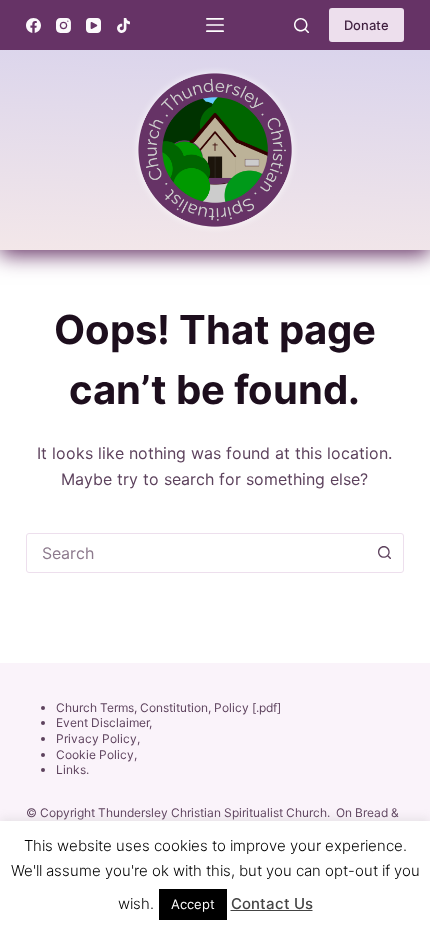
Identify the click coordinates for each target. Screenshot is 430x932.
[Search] (301, 25)
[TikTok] (123, 25)
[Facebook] (33, 25)
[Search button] (384, 553)
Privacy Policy (96, 738)
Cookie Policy (95, 754)
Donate (366, 25)
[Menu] (215, 25)
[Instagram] (63, 25)
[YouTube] (93, 25)
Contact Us (272, 903)
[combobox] (196, 553)
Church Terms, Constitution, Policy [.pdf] (168, 707)
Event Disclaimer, (104, 722)
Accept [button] (193, 904)
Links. (72, 769)
